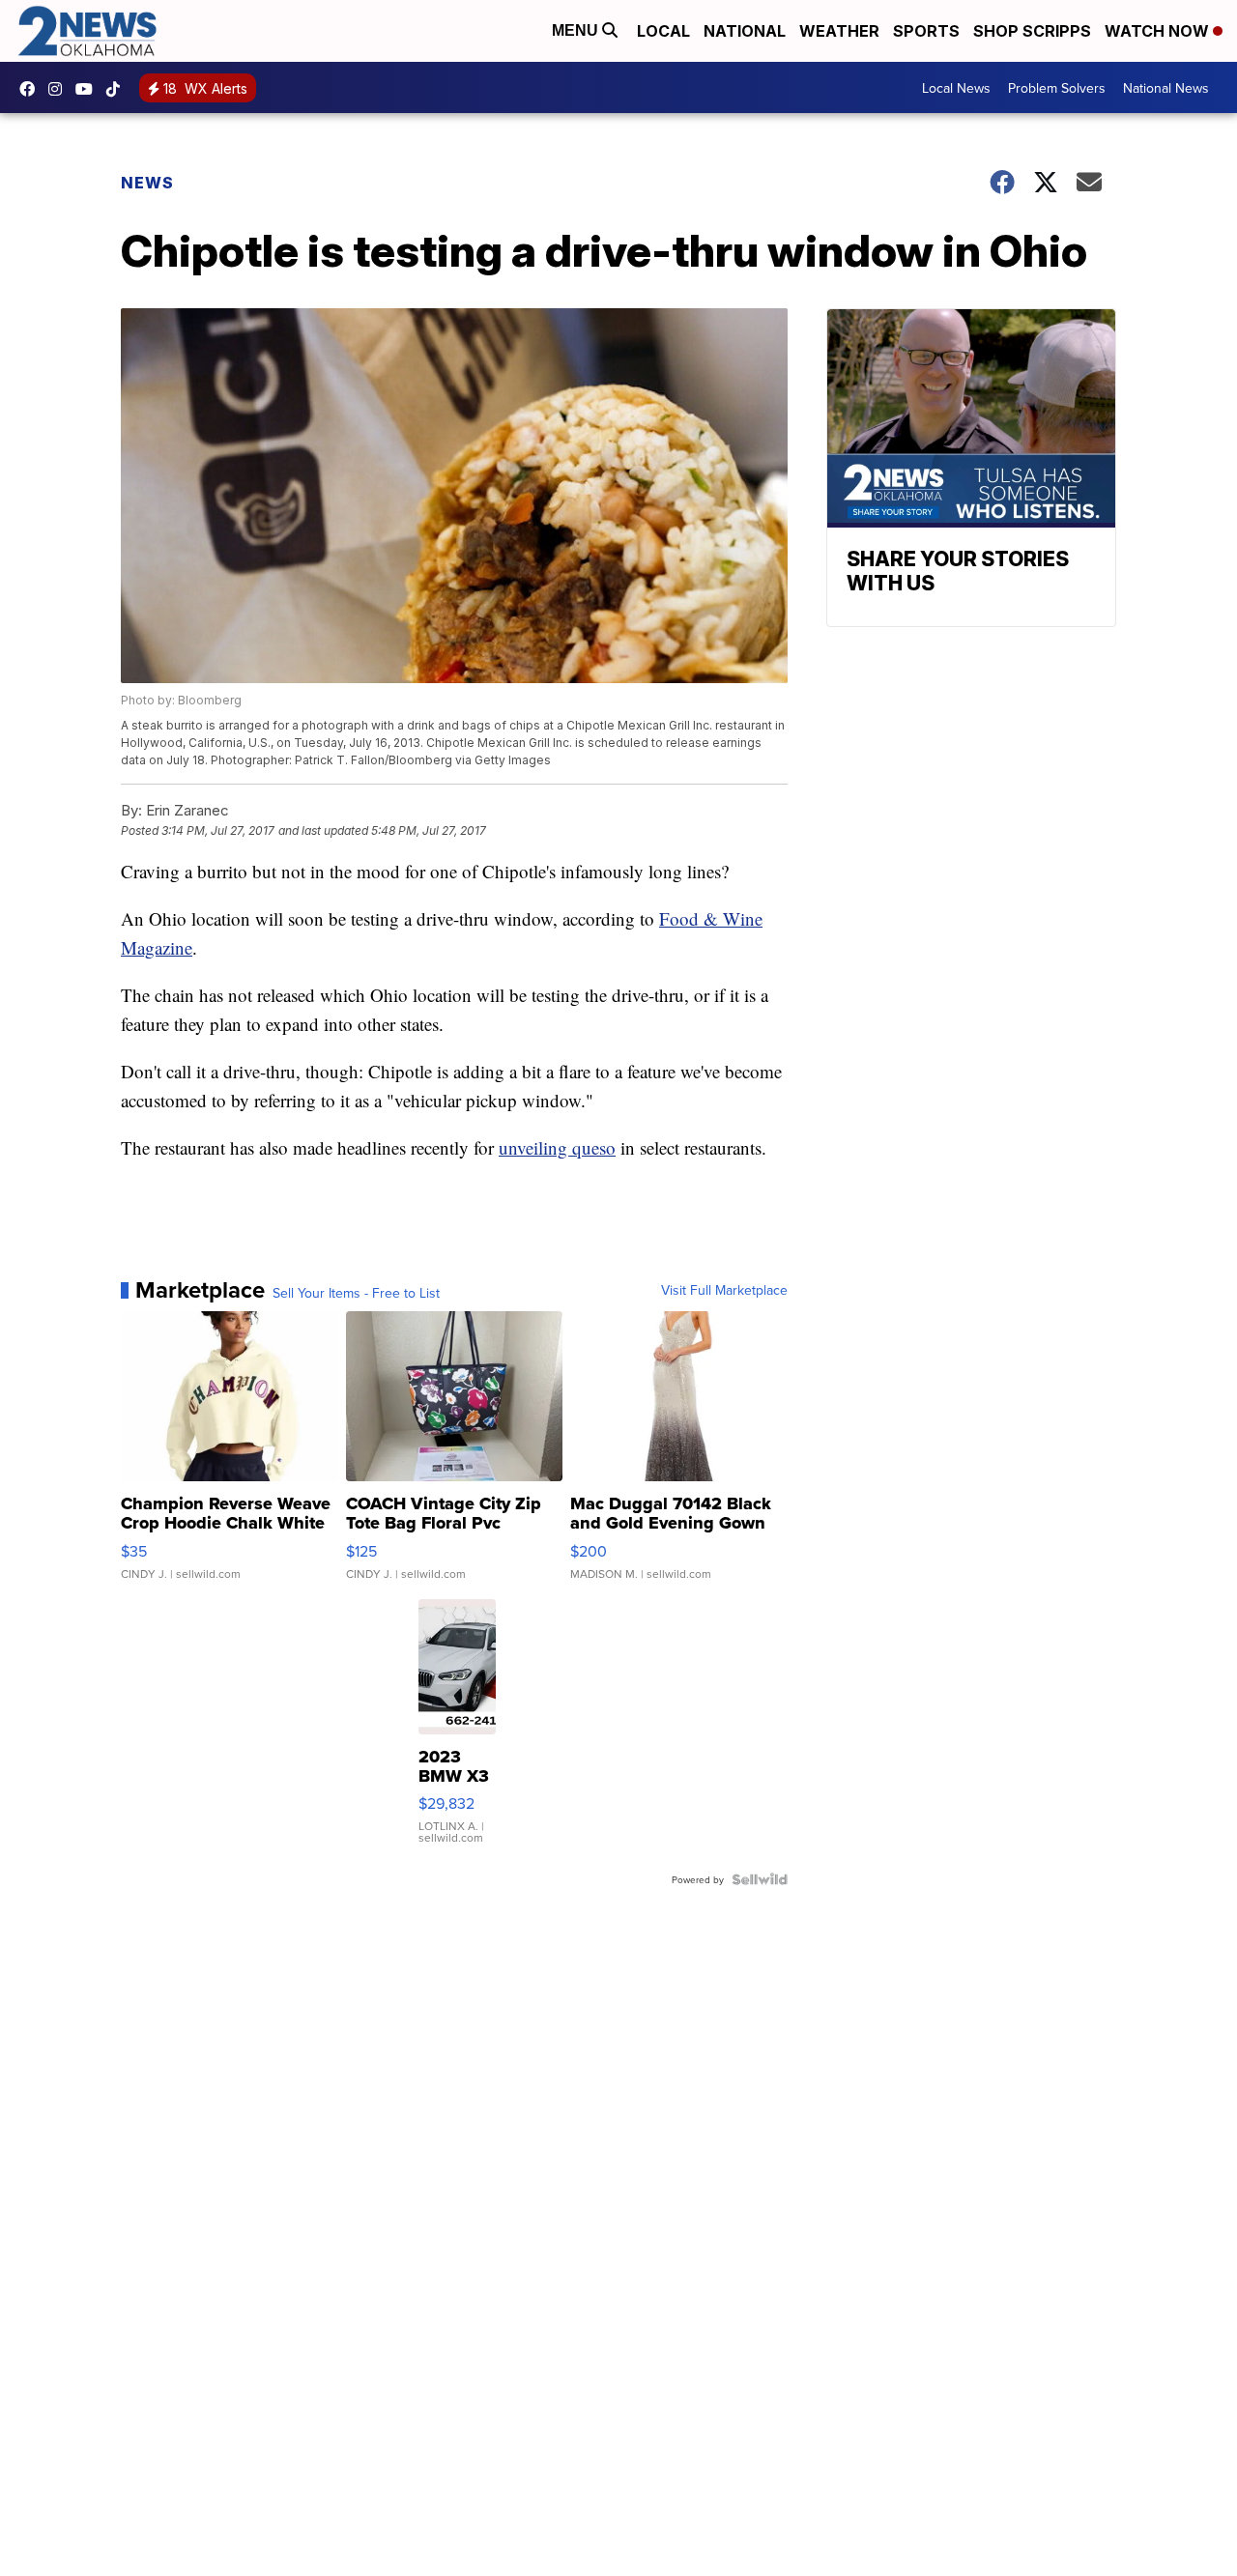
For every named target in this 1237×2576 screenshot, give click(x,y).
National (745, 31)
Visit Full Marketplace (724, 1290)
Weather (839, 31)
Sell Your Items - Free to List (356, 1293)
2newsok (60, 89)
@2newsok (118, 89)
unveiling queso (557, 1147)
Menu (577, 30)
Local (663, 31)
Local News (956, 88)
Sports (926, 31)
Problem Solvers (1057, 88)
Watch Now (1159, 31)
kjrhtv (32, 89)
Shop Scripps (1032, 31)
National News (1166, 88)
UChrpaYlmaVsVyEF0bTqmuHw (89, 89)
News (147, 183)
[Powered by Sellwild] (760, 1879)
